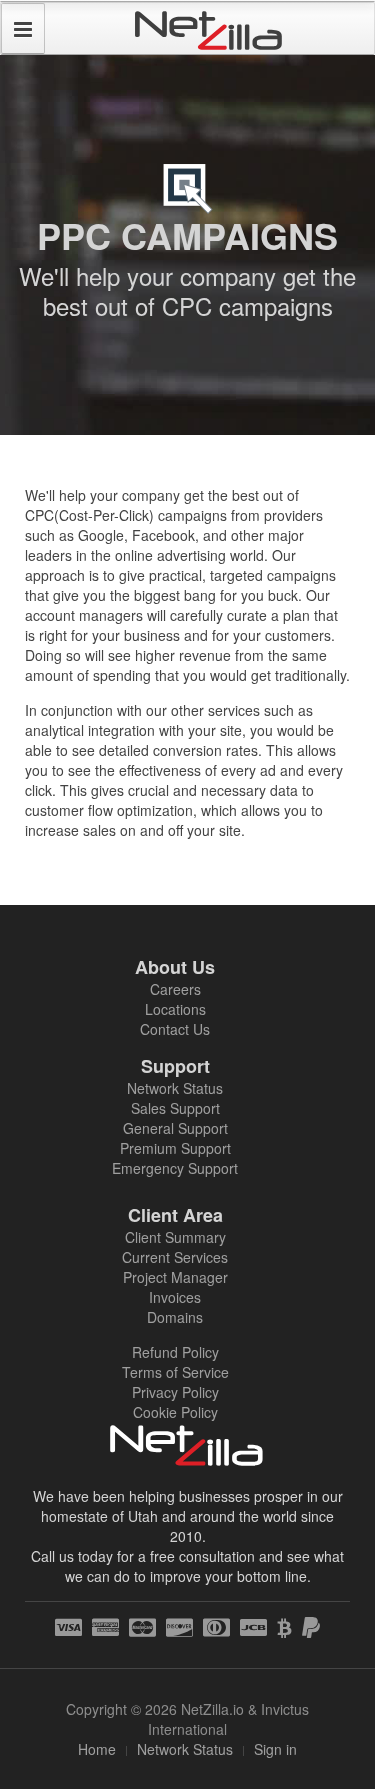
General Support (175, 1128)
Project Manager (175, 1277)
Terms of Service (175, 1372)
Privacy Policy (175, 1392)
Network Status (175, 1088)
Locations (175, 1009)
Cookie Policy (175, 1412)
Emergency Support (175, 1168)
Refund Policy (175, 1352)
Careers (175, 989)
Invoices (175, 1297)
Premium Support (175, 1148)
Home (97, 1749)
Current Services (175, 1257)
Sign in (275, 1749)
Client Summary (175, 1237)
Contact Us (175, 1029)
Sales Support (175, 1108)
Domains (175, 1317)
